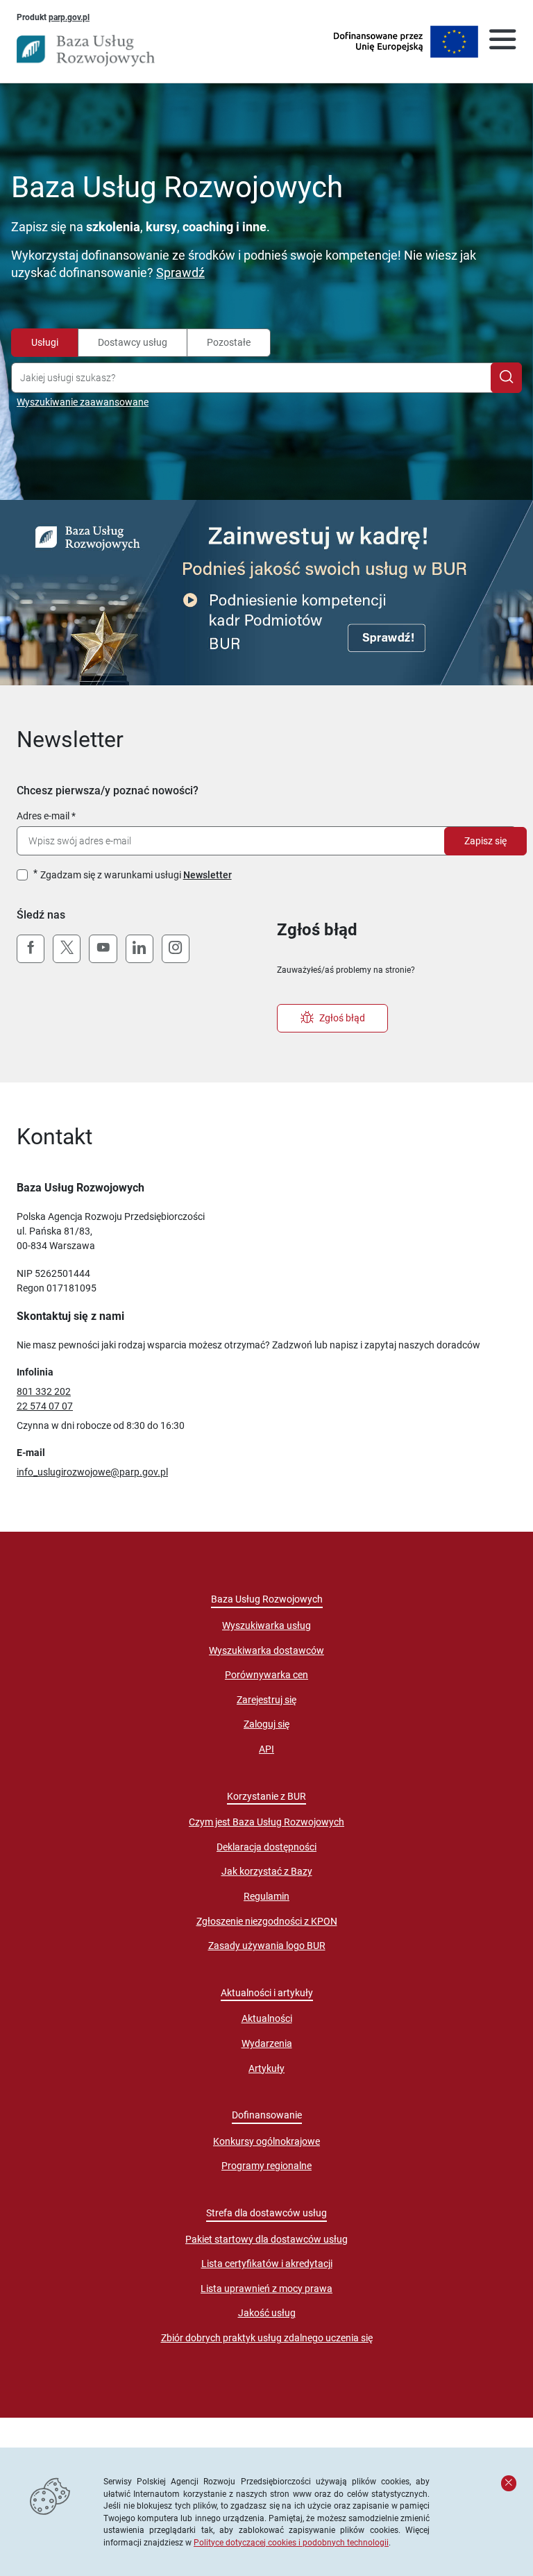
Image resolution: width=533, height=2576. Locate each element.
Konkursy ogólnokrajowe (266, 2141)
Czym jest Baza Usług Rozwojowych (266, 1822)
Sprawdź (180, 273)
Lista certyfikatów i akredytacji (267, 2264)
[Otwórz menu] (502, 42)
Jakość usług (267, 2313)
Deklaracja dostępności (266, 1847)
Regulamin (266, 1896)
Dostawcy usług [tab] (133, 342)
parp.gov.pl (69, 17)
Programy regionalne (266, 2166)
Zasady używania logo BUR (267, 1946)
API (266, 1749)
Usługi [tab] (45, 342)
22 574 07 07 (45, 1406)
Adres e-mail (43, 816)
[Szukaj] (506, 378)
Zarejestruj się (266, 1700)
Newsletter (208, 875)
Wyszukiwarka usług (266, 1625)
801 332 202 (44, 1391)
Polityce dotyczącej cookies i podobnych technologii (291, 2542)
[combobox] (254, 378)
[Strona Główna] (86, 51)
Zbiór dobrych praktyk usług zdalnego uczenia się (267, 2338)
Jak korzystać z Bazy (267, 1871)
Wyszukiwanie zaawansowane (83, 402)
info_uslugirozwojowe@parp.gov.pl (92, 1472)
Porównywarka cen (266, 1675)
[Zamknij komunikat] (509, 2483)
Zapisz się (485, 841)
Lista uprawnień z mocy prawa (266, 2289)
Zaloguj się (266, 1724)
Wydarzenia (267, 2043)
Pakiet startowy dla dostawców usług (266, 2239)
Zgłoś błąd (342, 1018)
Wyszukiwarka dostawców (266, 1650)
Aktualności (267, 2018)
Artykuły (266, 2068)
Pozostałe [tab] (229, 342)
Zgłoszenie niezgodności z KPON (267, 1921)
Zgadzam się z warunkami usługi (136, 875)
